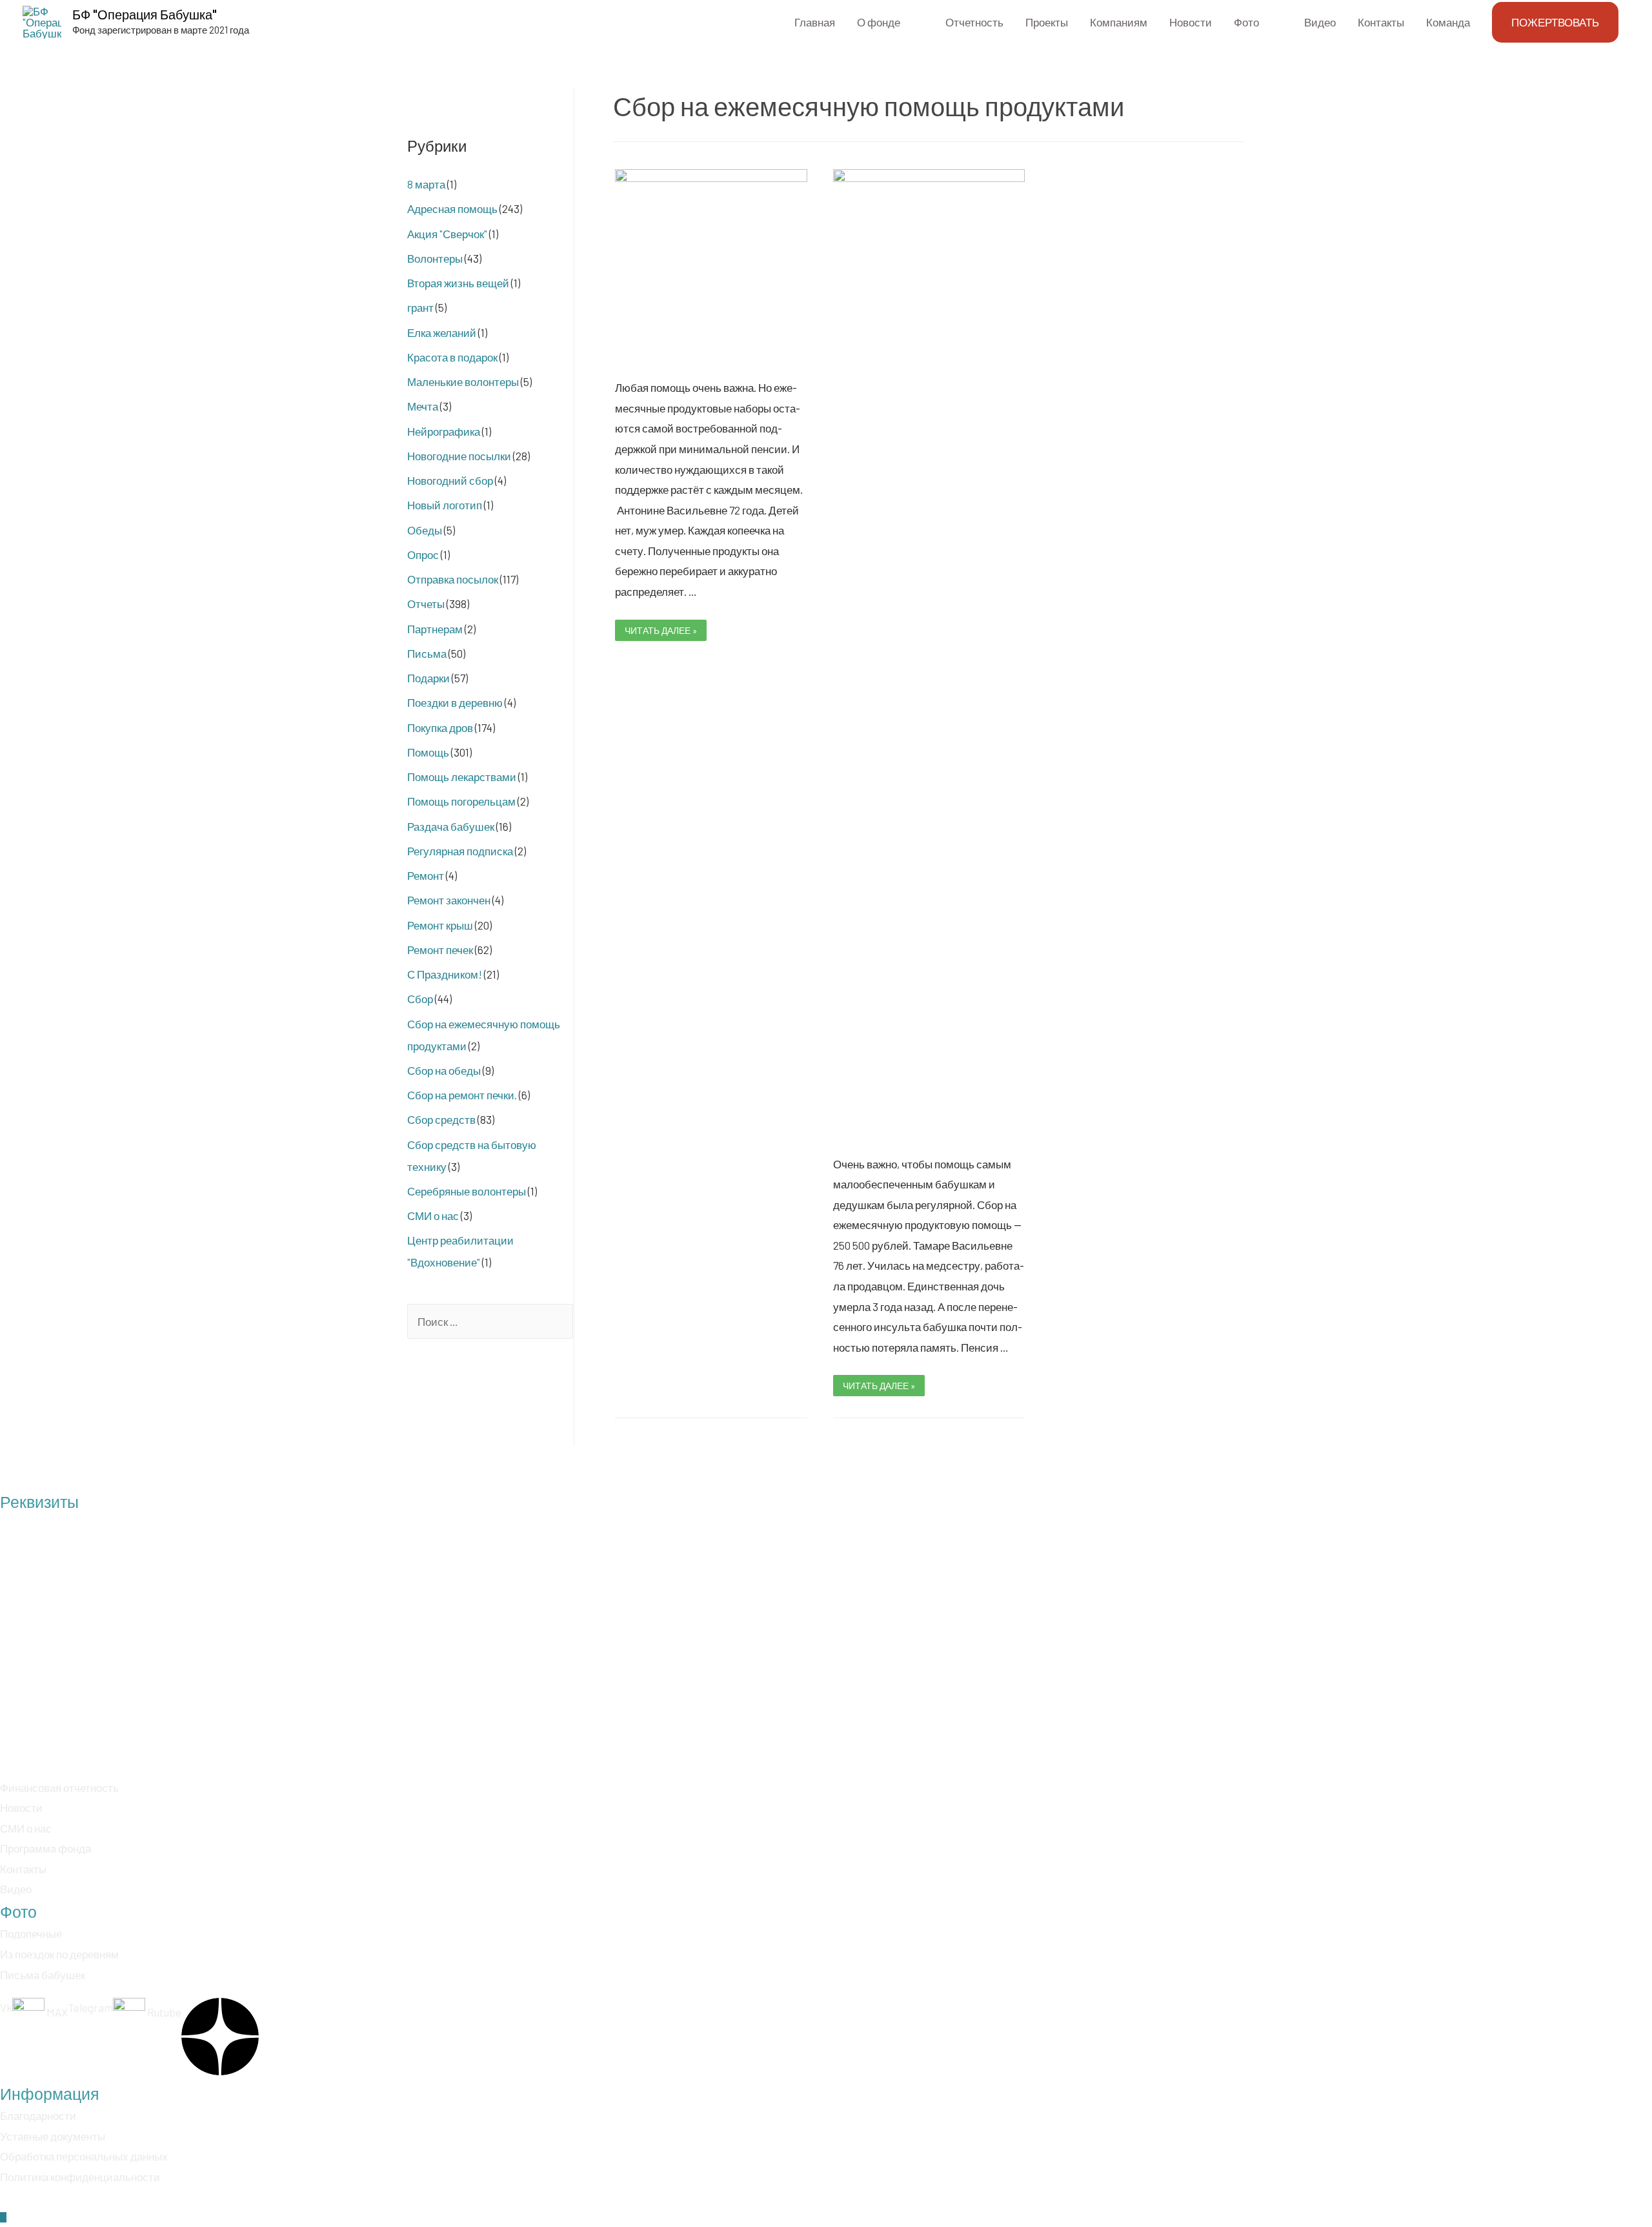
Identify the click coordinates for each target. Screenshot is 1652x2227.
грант (420, 307)
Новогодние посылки (459, 456)
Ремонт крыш (440, 925)
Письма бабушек (43, 1975)
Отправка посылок (453, 579)
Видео (16, 1889)
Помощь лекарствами (462, 777)
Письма (427, 653)
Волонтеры (435, 258)
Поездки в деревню (455, 702)
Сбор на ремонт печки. (462, 1095)
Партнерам (435, 629)
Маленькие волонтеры (463, 381)
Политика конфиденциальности (80, 2177)
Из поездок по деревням (59, 1954)
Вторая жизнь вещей (458, 283)
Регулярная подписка (460, 851)
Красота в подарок (452, 357)
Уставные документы (53, 2136)
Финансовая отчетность (59, 1787)
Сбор (420, 999)
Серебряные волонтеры (467, 1191)
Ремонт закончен (449, 900)
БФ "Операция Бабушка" (145, 14)
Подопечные (31, 1933)
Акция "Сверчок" (447, 234)
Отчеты (426, 604)
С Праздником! (445, 974)
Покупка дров (440, 727)
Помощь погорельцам (461, 801)
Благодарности (38, 2115)
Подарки (428, 678)
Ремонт (426, 875)
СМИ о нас (433, 1215)
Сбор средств (441, 1119)
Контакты (23, 1869)
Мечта (423, 406)
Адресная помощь (452, 208)
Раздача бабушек (451, 826)
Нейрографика (444, 431)
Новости (21, 1807)
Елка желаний (442, 332)
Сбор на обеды (444, 1070)
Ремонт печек (440, 950)
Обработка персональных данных (84, 2156)
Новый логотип (445, 505)
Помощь (428, 752)
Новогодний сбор (450, 480)
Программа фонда (45, 1848)
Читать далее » (660, 630)
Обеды (425, 530)
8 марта (426, 184)
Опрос (423, 554)
